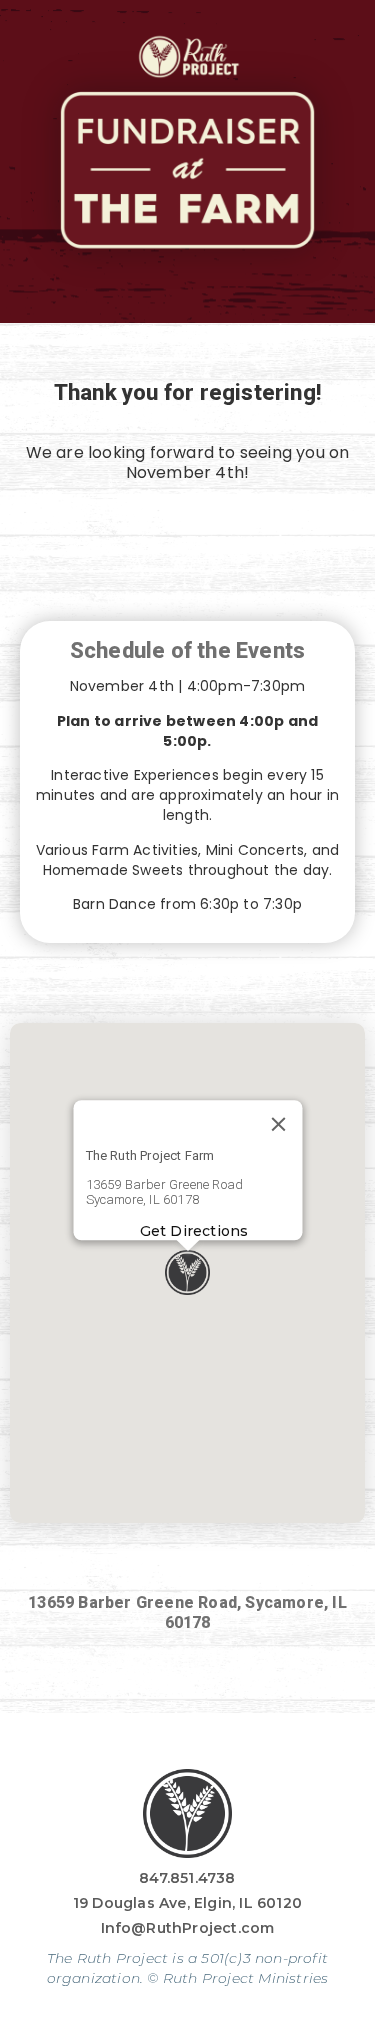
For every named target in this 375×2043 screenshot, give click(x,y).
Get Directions (193, 1231)
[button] (187, 1272)
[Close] (278, 1125)
